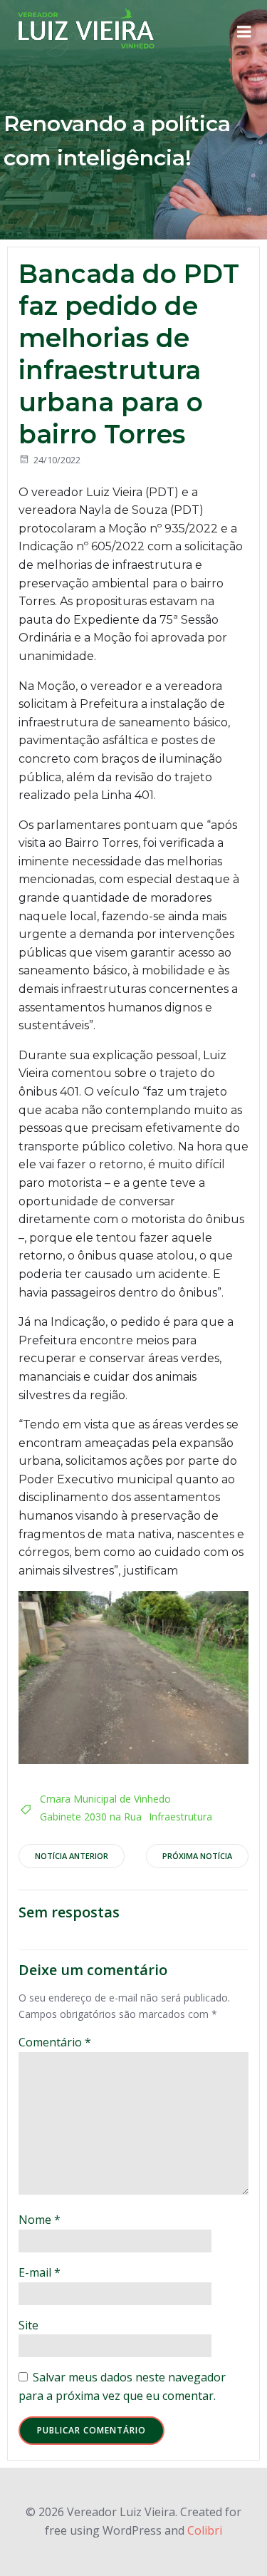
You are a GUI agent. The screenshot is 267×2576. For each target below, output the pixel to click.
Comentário (55, 2042)
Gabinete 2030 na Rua (91, 1817)
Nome (40, 2220)
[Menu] (244, 32)
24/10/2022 (57, 460)
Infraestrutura (180, 1817)
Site (28, 2325)
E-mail (40, 2272)
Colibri (205, 2530)
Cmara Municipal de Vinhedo (105, 1799)
